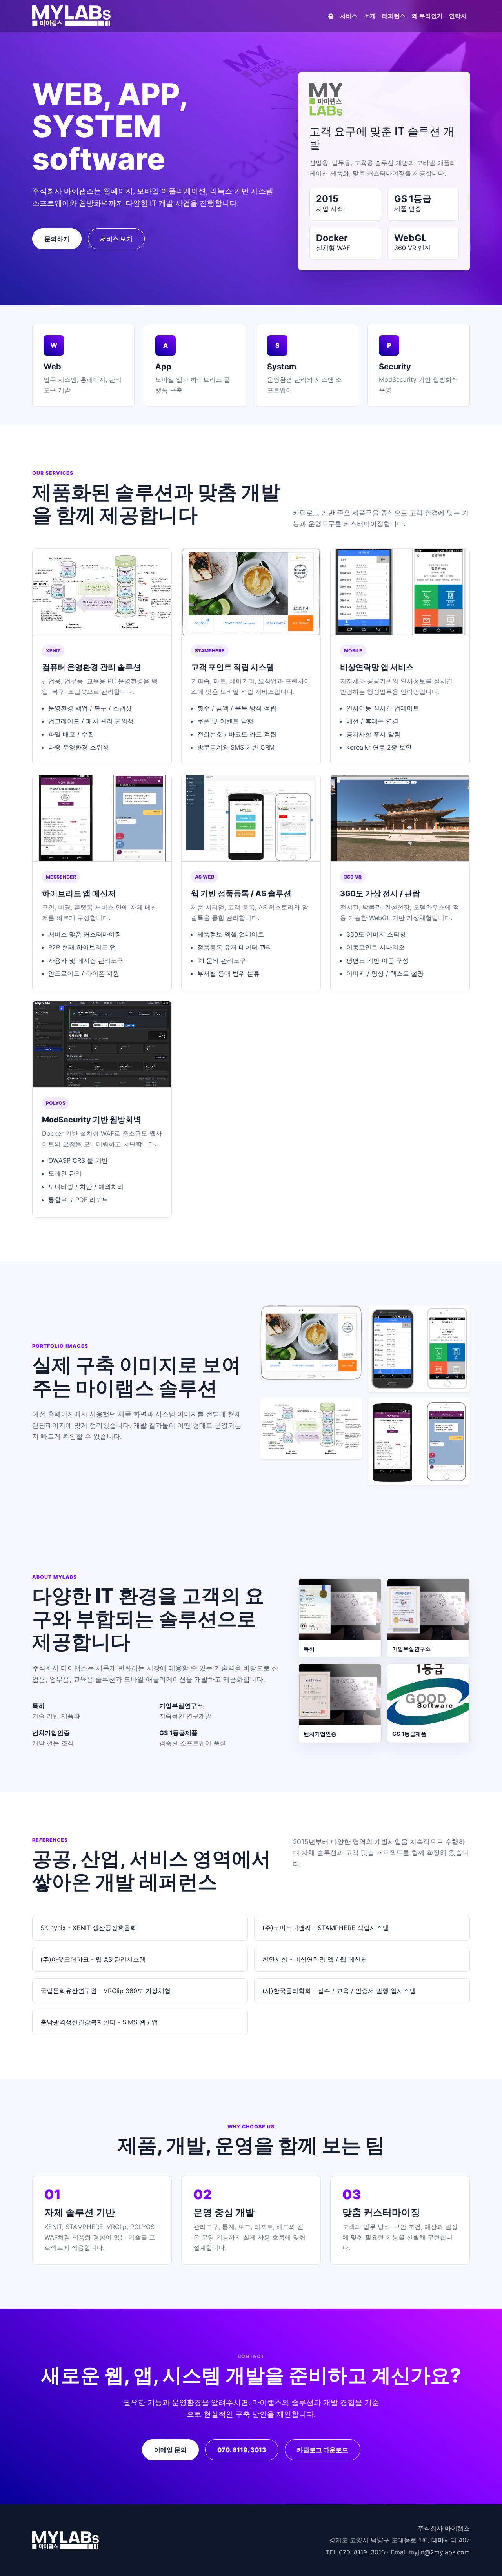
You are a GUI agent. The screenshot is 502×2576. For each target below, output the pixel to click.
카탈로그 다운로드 (323, 2450)
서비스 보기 (116, 239)
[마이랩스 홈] (71, 16)
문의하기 (57, 239)
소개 (370, 16)
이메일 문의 (170, 2450)
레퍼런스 (394, 16)
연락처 (458, 16)
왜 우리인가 (427, 16)
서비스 (349, 16)
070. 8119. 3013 (242, 2450)
